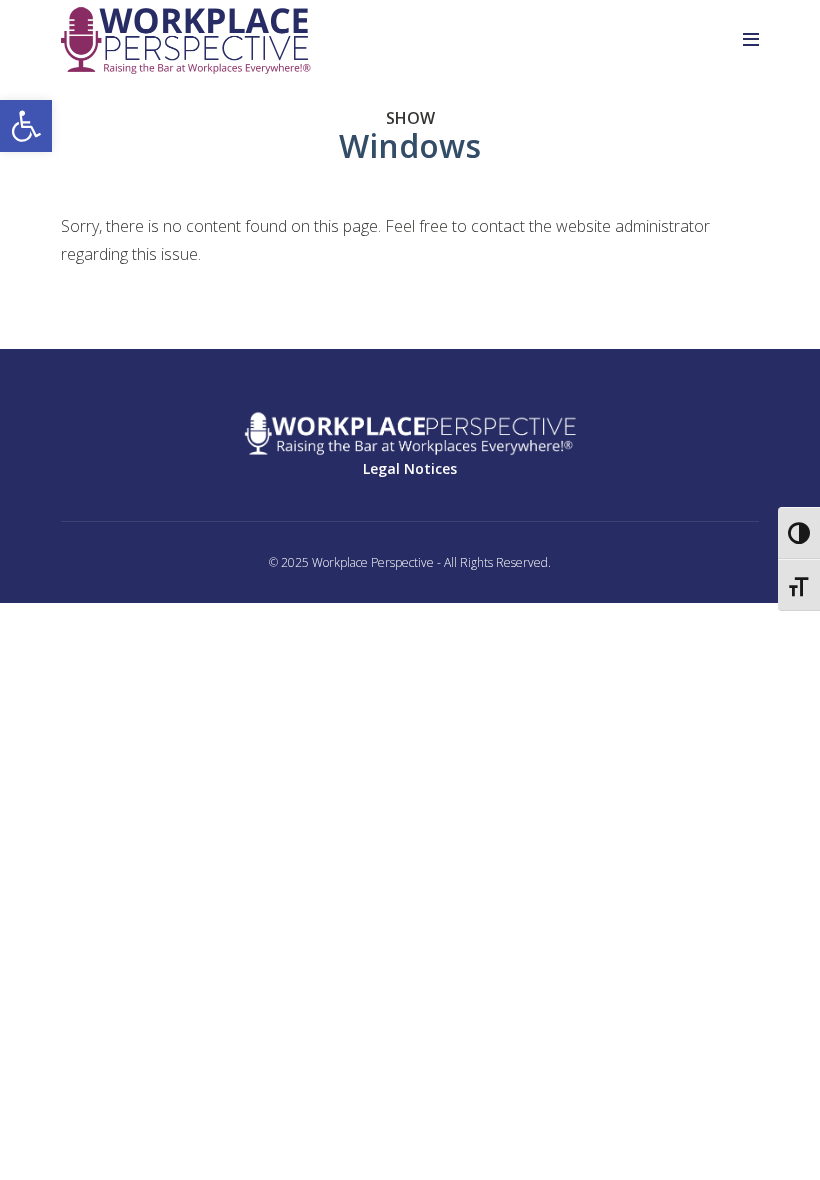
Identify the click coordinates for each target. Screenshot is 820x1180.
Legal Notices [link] (410, 468)
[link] (26, 126)
